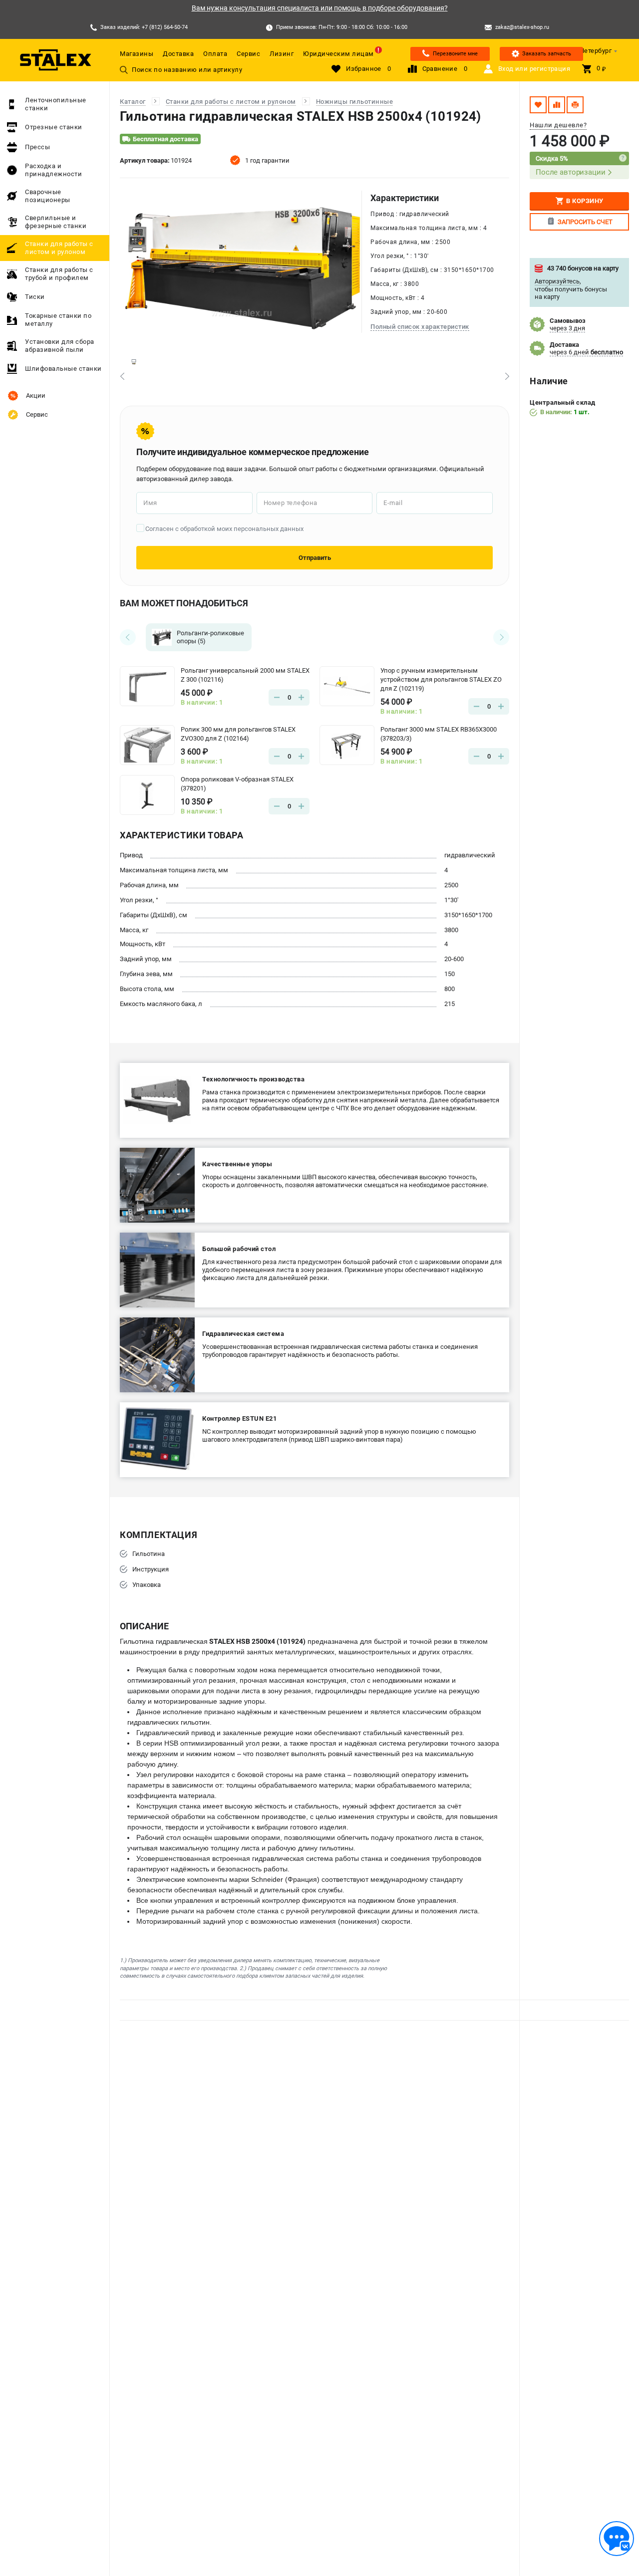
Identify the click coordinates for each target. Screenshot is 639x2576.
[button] (122, 376)
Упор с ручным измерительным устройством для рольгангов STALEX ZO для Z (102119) (441, 679)
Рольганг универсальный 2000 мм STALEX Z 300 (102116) (245, 675)
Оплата (215, 54)
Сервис (248, 54)
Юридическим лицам (338, 54)
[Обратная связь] (617, 2539)
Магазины (137, 54)
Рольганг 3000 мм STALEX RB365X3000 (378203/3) (439, 734)
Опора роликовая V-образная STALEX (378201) (237, 784)
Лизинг (282, 54)
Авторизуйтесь (557, 281)
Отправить (315, 558)
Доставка (178, 54)
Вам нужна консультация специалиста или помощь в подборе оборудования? (320, 8)
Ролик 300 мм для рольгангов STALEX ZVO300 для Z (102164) (238, 734)
